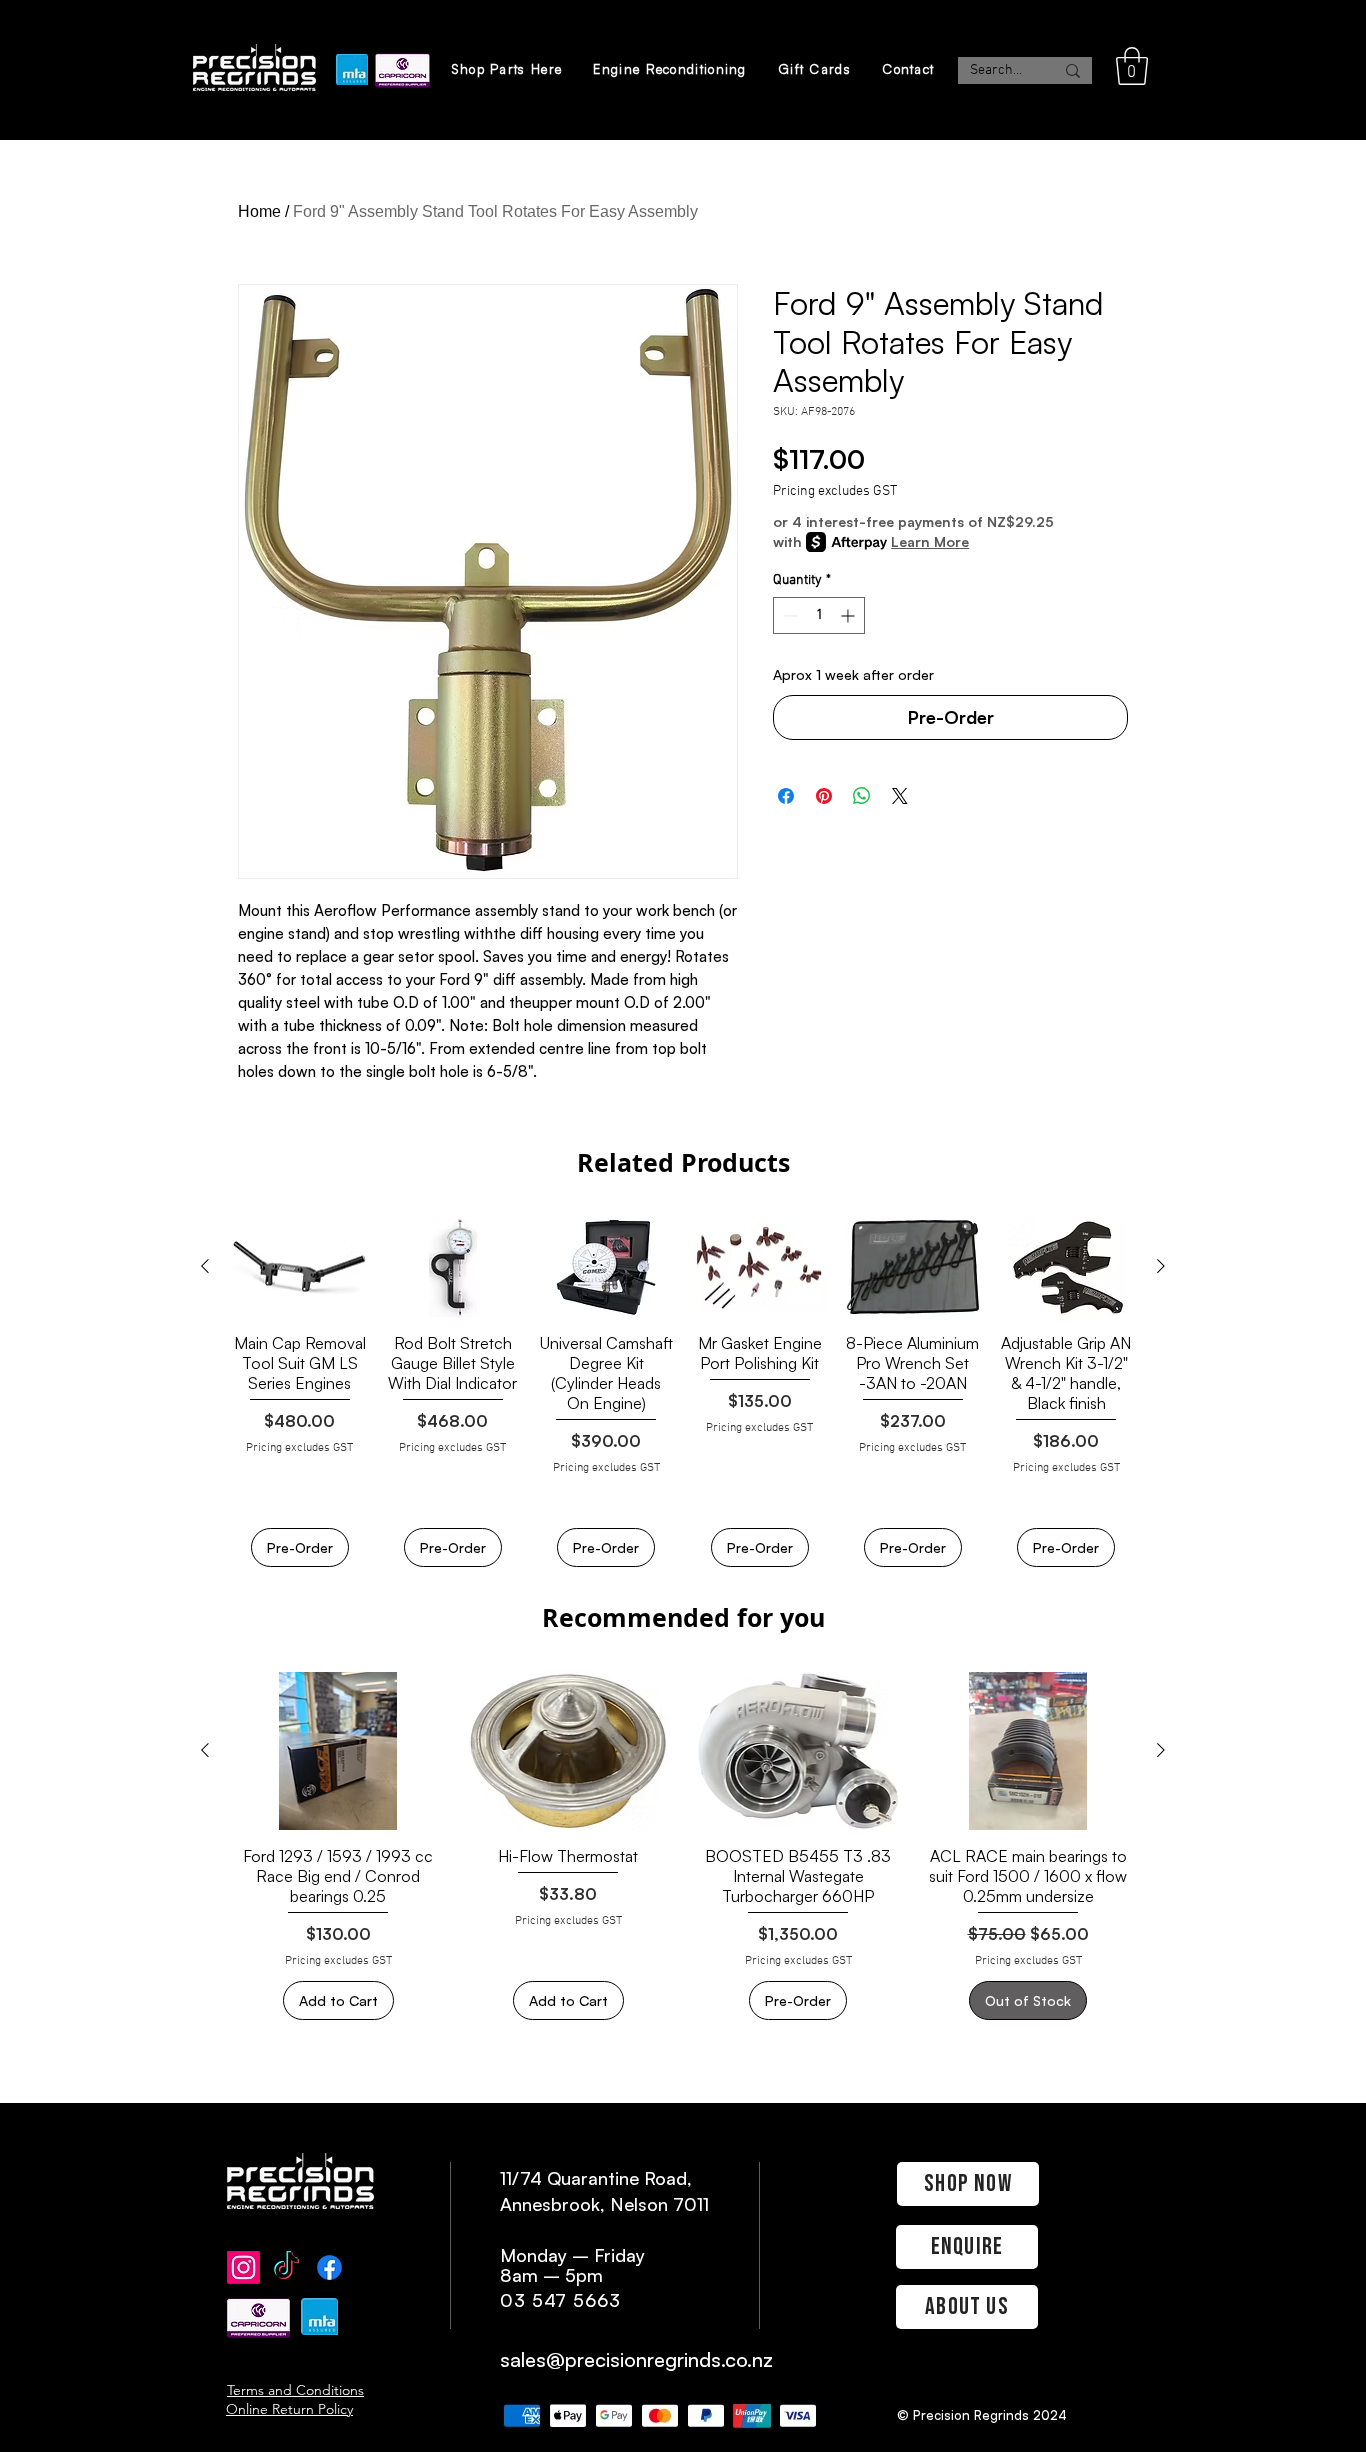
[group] (683, 1392)
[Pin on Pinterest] (824, 796)
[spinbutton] (819, 615)
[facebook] (329, 2267)
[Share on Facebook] (786, 796)
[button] (1132, 66)
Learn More (930, 541)
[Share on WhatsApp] (862, 796)
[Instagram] (243, 2267)
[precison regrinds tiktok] (286, 2267)
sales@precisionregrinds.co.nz (636, 2359)
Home (259, 211)
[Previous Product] (205, 1266)
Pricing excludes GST (835, 491)
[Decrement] (788, 615)
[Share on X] (900, 796)
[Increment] (849, 615)
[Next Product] (1161, 1266)
